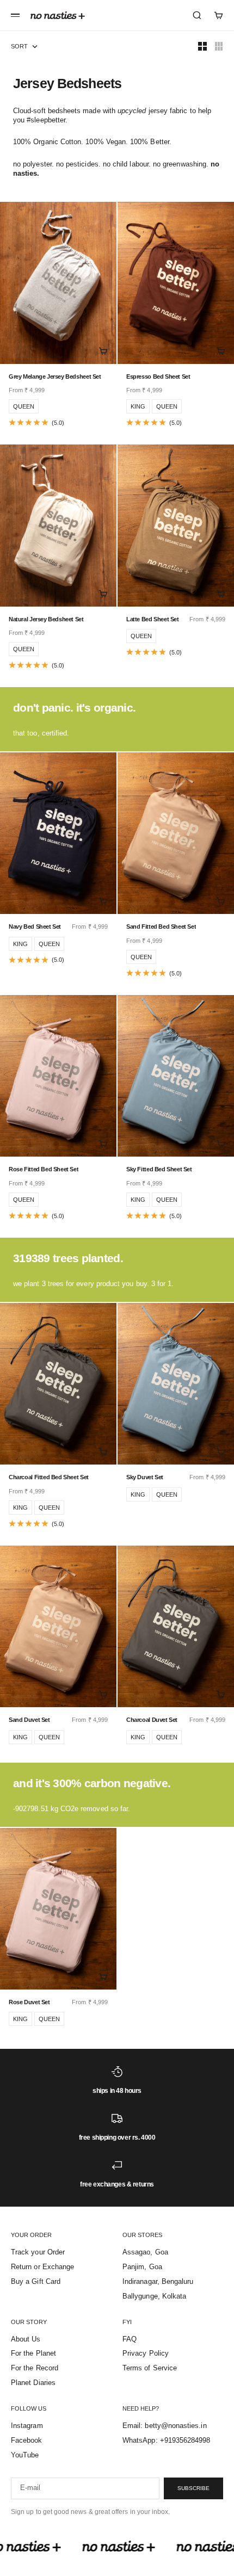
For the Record (35, 2368)
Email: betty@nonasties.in (165, 2426)
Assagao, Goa (145, 2252)
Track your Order (38, 2252)
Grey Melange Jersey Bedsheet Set (55, 376)
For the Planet (33, 2353)
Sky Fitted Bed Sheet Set (159, 1169)
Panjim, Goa (142, 2267)
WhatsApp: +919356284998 (167, 2440)
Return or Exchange (42, 2267)
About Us (26, 2339)
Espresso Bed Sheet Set (158, 376)
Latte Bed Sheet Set (153, 619)
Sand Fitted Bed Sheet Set (161, 926)
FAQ (130, 2339)
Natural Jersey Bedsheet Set (46, 619)
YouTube (25, 2455)
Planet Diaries (33, 2383)
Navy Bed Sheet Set (35, 926)
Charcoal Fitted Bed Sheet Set (49, 1477)
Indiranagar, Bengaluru (158, 2281)
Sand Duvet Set (29, 1720)
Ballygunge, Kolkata (154, 2296)
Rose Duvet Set (29, 2002)
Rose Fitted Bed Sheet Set (44, 1169)
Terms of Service (150, 2368)
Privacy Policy (146, 2353)
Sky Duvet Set (145, 1477)
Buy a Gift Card (36, 2281)
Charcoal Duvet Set (152, 1720)
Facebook (27, 2440)
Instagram (27, 2426)
